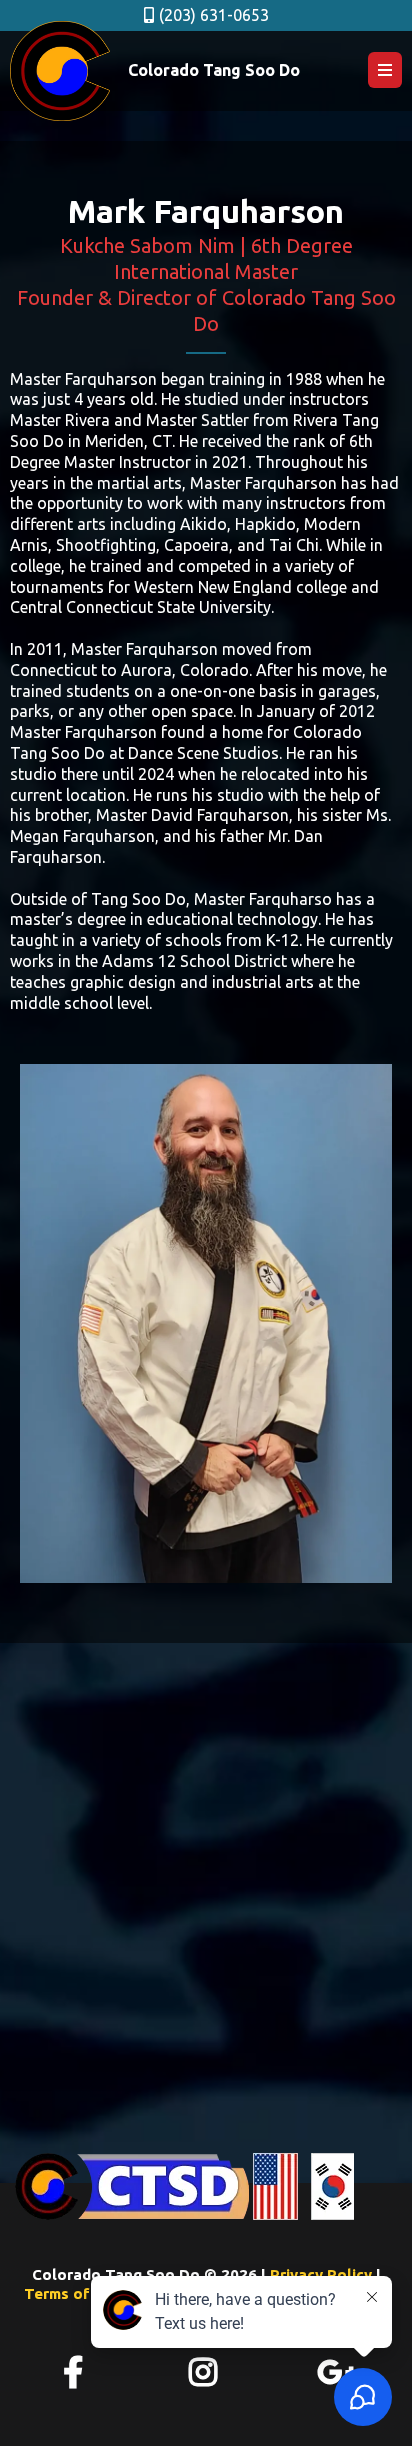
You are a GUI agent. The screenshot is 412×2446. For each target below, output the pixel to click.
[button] (385, 70)
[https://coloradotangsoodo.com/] (60, 71)
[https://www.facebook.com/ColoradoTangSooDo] (75, 2372)
